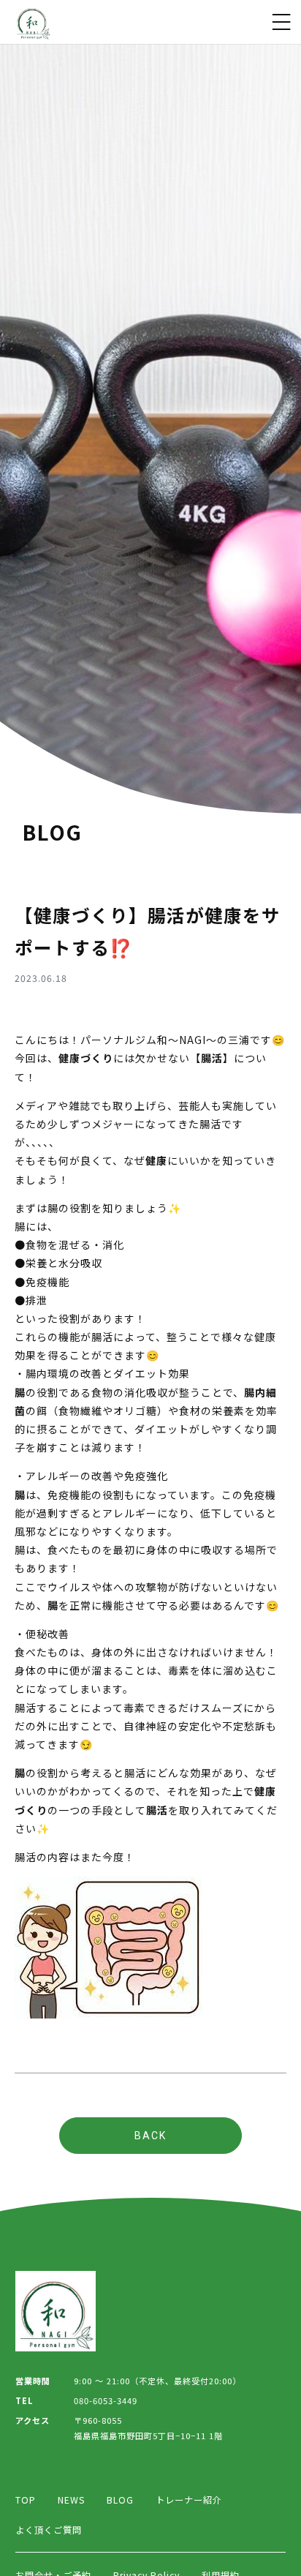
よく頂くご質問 (49, 2530)
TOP (26, 2500)
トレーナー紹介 (189, 2500)
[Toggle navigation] (281, 22)
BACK (150, 2136)
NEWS (71, 2500)
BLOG (120, 2500)
